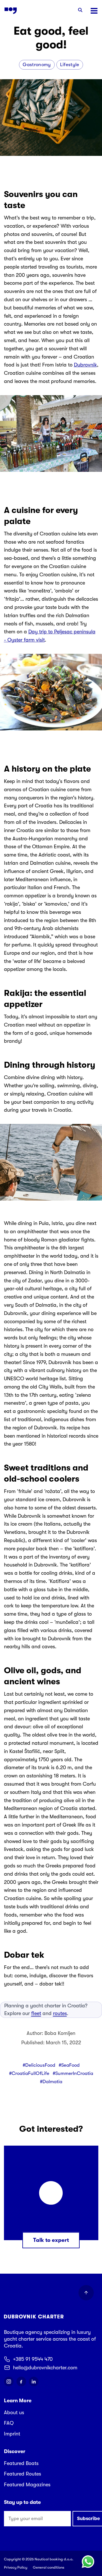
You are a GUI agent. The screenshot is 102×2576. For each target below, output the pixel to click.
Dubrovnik (85, 365)
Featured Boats (21, 2463)
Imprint (12, 2434)
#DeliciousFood (39, 2065)
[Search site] (80, 11)
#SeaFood (69, 2065)
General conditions (49, 2567)
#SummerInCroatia (73, 2073)
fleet (36, 2013)
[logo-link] (11, 11)
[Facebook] (21, 2382)
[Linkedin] (34, 2382)
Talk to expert (51, 2240)
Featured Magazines (27, 2485)
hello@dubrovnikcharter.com (45, 2368)
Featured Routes (23, 2474)
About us (14, 2412)
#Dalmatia (51, 2082)
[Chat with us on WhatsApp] (88, 2562)
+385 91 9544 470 (33, 2359)
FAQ (9, 2423)
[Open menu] (94, 11)
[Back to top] (86, 2293)
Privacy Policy (16, 2567)
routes (60, 2013)
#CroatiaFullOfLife (29, 2073)
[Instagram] (9, 2382)
